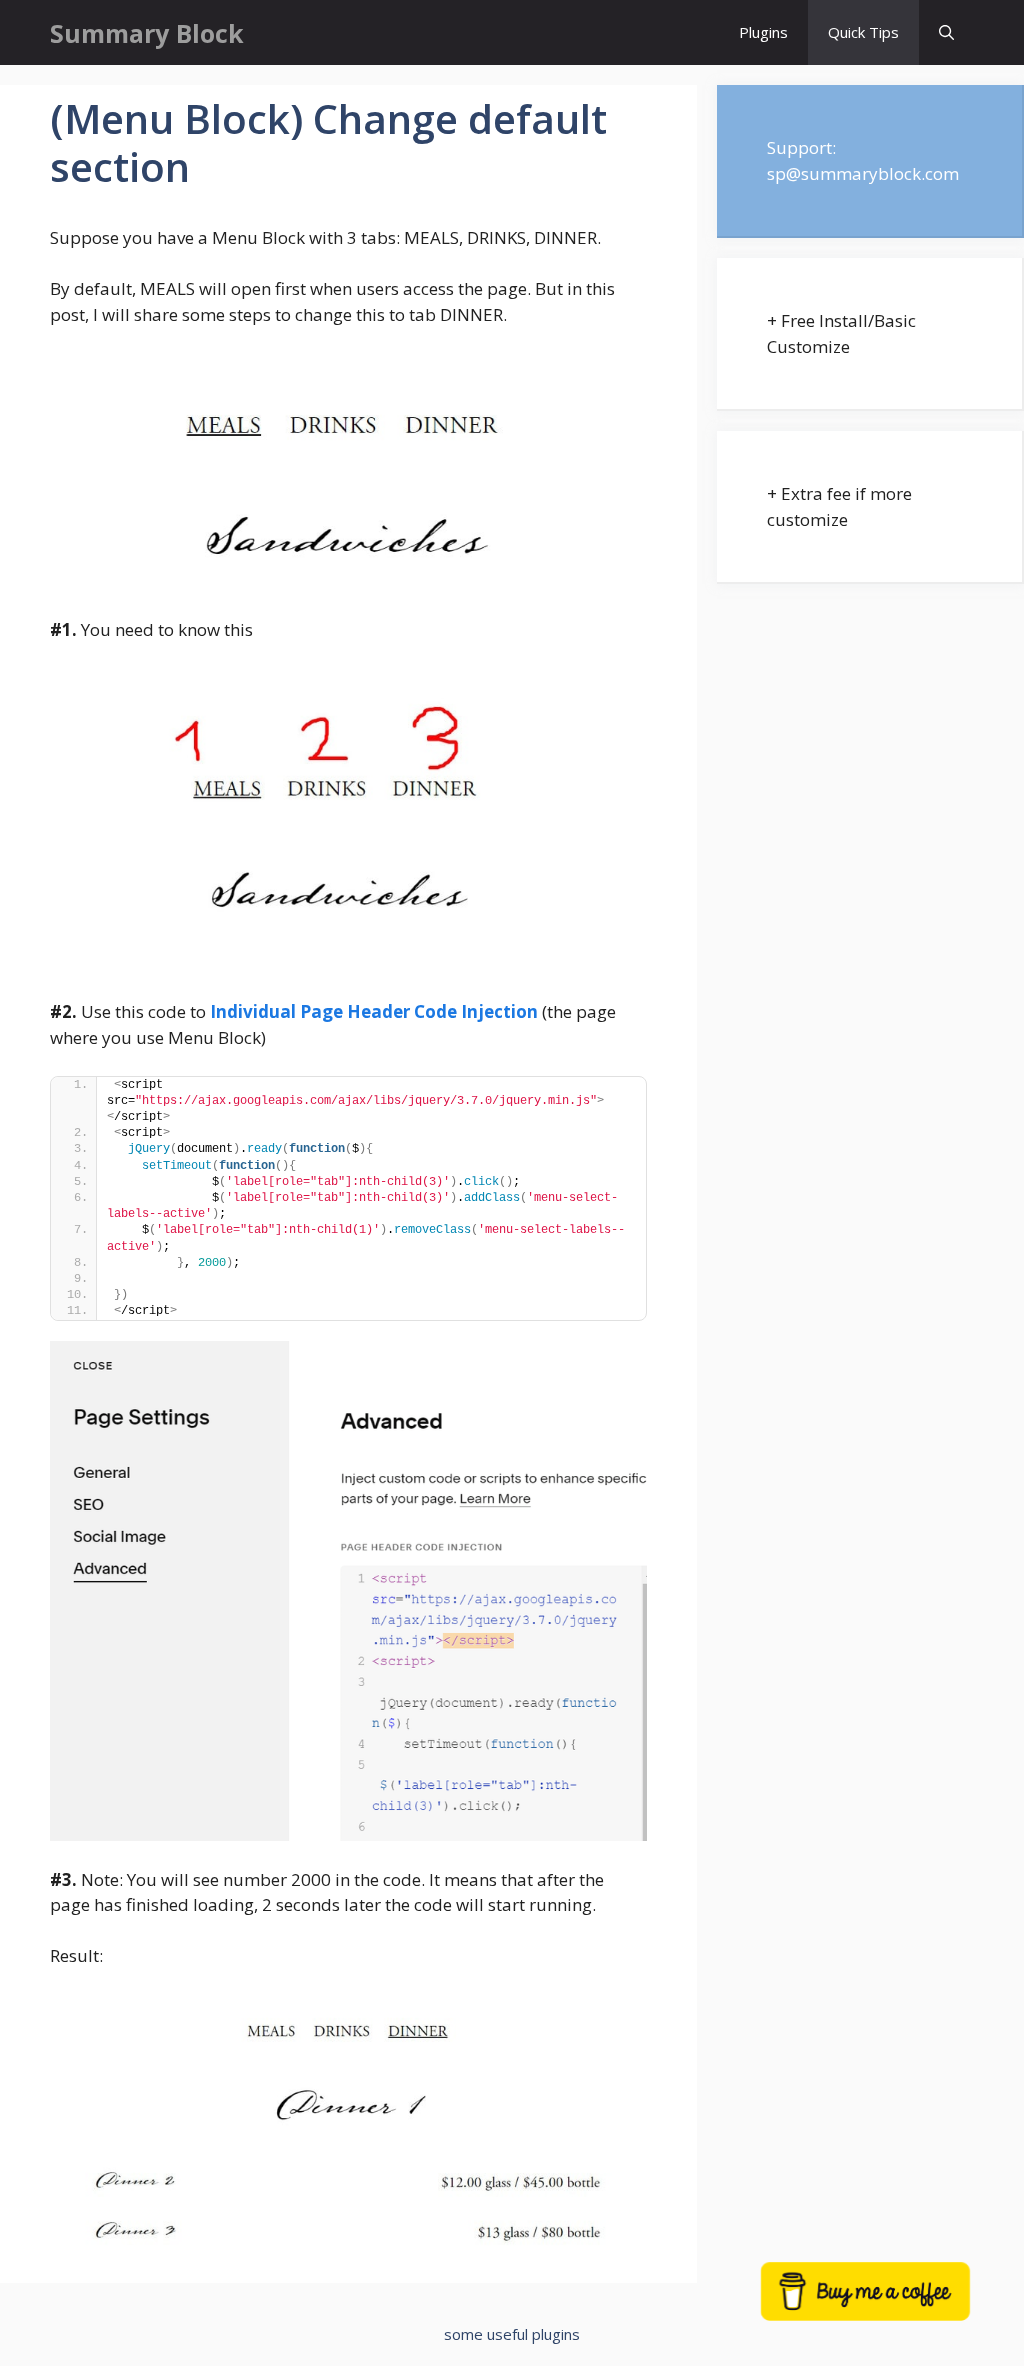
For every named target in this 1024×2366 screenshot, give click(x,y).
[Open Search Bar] (946, 32)
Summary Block (147, 33)
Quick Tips (863, 32)
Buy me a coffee (891, 2302)
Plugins (763, 32)
